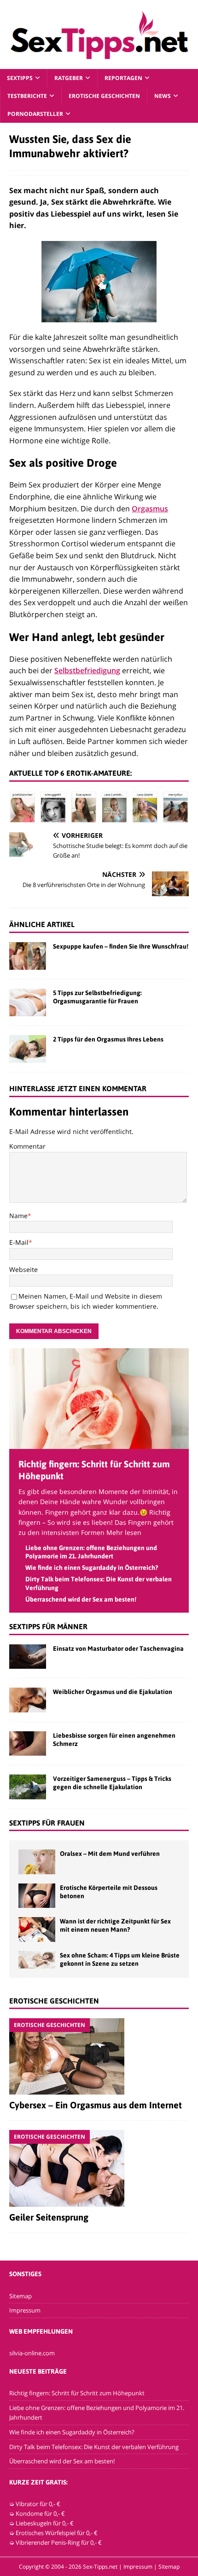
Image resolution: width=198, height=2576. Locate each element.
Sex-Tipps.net (100, 2567)
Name (18, 1216)
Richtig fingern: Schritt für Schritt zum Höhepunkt (77, 2393)
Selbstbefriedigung (87, 670)
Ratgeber (69, 78)
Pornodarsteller (35, 114)
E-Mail (19, 1242)
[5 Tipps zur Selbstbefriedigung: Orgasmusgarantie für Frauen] (28, 1002)
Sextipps (20, 78)
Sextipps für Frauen (47, 1823)
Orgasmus (150, 509)
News (163, 96)
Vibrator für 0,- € (38, 2504)
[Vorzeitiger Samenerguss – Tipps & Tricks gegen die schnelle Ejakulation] (28, 1787)
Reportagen (123, 78)
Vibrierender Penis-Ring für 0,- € (59, 2542)
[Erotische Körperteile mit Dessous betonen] (37, 1896)
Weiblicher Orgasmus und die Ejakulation (113, 1692)
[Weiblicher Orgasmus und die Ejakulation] (28, 1700)
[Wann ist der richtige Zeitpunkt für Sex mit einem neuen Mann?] (37, 1929)
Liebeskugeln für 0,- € (45, 2523)
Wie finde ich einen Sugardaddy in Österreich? (92, 1568)
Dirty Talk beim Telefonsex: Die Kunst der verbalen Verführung (94, 2447)
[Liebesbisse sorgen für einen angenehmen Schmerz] (28, 1743)
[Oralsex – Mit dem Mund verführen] (37, 1862)
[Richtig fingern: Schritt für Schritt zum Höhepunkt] (99, 1444)
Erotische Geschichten (104, 96)
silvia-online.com (32, 2353)
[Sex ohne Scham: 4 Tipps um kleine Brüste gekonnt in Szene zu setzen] (37, 1960)
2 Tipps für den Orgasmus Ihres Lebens (108, 1039)
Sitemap (20, 2296)
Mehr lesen (124, 1532)
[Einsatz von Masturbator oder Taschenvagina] (28, 1657)
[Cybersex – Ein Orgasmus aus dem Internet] (99, 2056)
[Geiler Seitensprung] (99, 2168)
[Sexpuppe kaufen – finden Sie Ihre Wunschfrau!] (28, 956)
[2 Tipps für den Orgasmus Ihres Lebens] (28, 1049)
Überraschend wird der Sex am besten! (81, 1599)
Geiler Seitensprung (49, 2217)
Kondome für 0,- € (40, 2513)
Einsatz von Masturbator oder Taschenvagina (118, 1649)
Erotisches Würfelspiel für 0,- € (57, 2533)
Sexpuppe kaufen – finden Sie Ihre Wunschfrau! (121, 946)
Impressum (25, 2310)
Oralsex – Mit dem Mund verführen (110, 1854)
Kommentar (27, 1146)
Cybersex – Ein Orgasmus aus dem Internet (96, 2105)
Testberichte (27, 96)
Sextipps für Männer (48, 1626)
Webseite (23, 1269)
